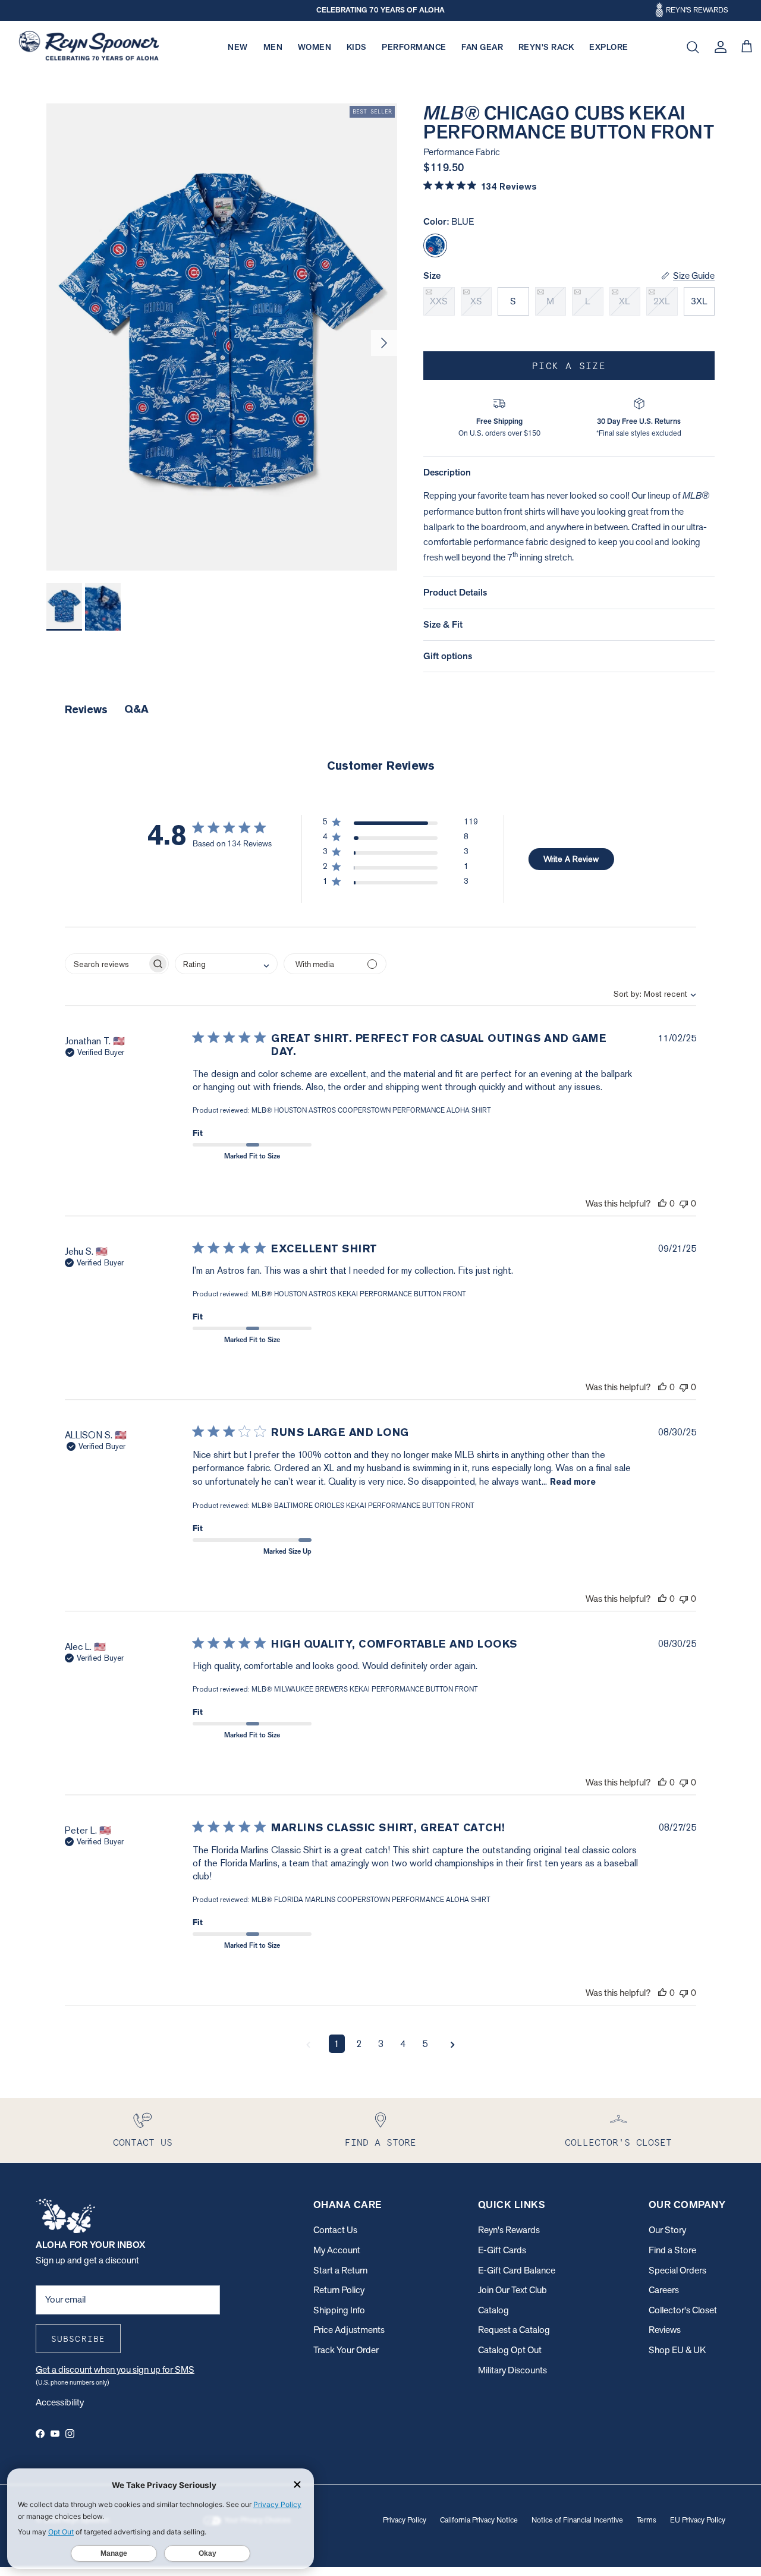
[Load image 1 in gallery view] (222, 337)
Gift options (448, 656)
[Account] (718, 47)
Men (273, 47)
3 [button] (381, 2044)
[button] (400, 824)
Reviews (665, 2330)
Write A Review (571, 859)
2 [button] (359, 2044)
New (238, 47)
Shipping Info (339, 2310)
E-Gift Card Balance (517, 2270)
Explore (609, 47)
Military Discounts (512, 2370)
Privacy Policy (405, 2520)
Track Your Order (346, 2350)
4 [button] (403, 2044)
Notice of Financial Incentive (577, 2520)
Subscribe (78, 2339)
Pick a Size (569, 366)
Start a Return (340, 2270)
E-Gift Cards (502, 2250)
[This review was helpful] (662, 1203)
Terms (647, 2520)
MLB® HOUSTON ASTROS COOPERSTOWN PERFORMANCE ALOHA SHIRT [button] (371, 1110)
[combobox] (645, 994)
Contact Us (335, 2230)
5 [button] (425, 2044)
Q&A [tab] (136, 709)
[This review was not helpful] (684, 1203)
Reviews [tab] (86, 709)
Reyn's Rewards (509, 2230)
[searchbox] (106, 964)
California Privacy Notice (479, 2520)
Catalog (493, 2310)
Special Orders (677, 2270)
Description (447, 472)
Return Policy (339, 2290)
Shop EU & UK (677, 2350)
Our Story (667, 2230)
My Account (337, 2250)
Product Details (455, 592)
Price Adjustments (349, 2330)
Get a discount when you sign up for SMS (115, 2369)
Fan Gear (482, 47)
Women (315, 47)
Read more (573, 1482)
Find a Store (672, 2250)
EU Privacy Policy (698, 2520)
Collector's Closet (683, 2310)
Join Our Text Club (512, 2290)
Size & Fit (443, 624)
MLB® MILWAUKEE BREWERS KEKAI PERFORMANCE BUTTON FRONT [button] (365, 1689)
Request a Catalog (514, 2330)
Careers (664, 2290)
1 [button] (337, 2044)
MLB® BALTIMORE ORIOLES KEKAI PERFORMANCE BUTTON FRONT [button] (363, 1506)
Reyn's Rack (546, 47)
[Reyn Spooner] (89, 47)
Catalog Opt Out (510, 2350)
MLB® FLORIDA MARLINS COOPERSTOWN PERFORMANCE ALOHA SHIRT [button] (371, 1900)
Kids (357, 47)
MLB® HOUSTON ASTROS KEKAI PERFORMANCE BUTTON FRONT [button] (359, 1294)
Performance (414, 47)
